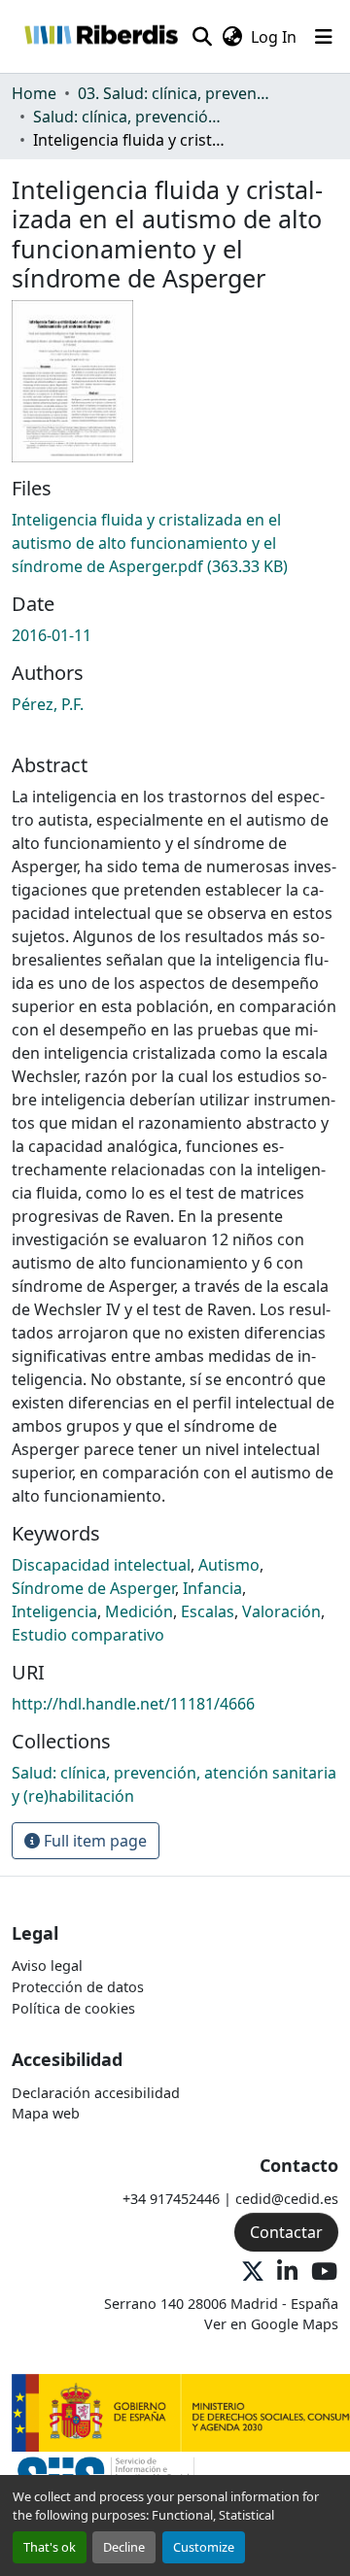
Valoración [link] (281, 1611)
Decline (124, 2547)
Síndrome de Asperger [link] (93, 1588)
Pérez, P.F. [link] (48, 704)
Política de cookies (73, 2008)
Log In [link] (274, 37)
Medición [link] (139, 1611)
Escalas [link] (208, 1611)
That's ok (50, 2547)
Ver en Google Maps (271, 2324)
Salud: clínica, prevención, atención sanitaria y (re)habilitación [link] (130, 117)
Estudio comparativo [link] (88, 1635)
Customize (204, 2547)
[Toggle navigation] (324, 37)
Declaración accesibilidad (96, 2093)
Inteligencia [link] (54, 1611)
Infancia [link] (212, 1588)
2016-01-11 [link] (52, 635)
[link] (175, 543)
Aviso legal (47, 1966)
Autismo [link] (229, 1565)
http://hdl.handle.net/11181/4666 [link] (133, 1704)
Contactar (286, 2232)
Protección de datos (78, 1987)
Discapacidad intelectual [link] (101, 1565)
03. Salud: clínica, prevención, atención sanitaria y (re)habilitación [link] (175, 93)
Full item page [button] (93, 1841)
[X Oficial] (253, 2272)
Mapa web (46, 2113)
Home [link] (34, 93)
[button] (101, 36)
